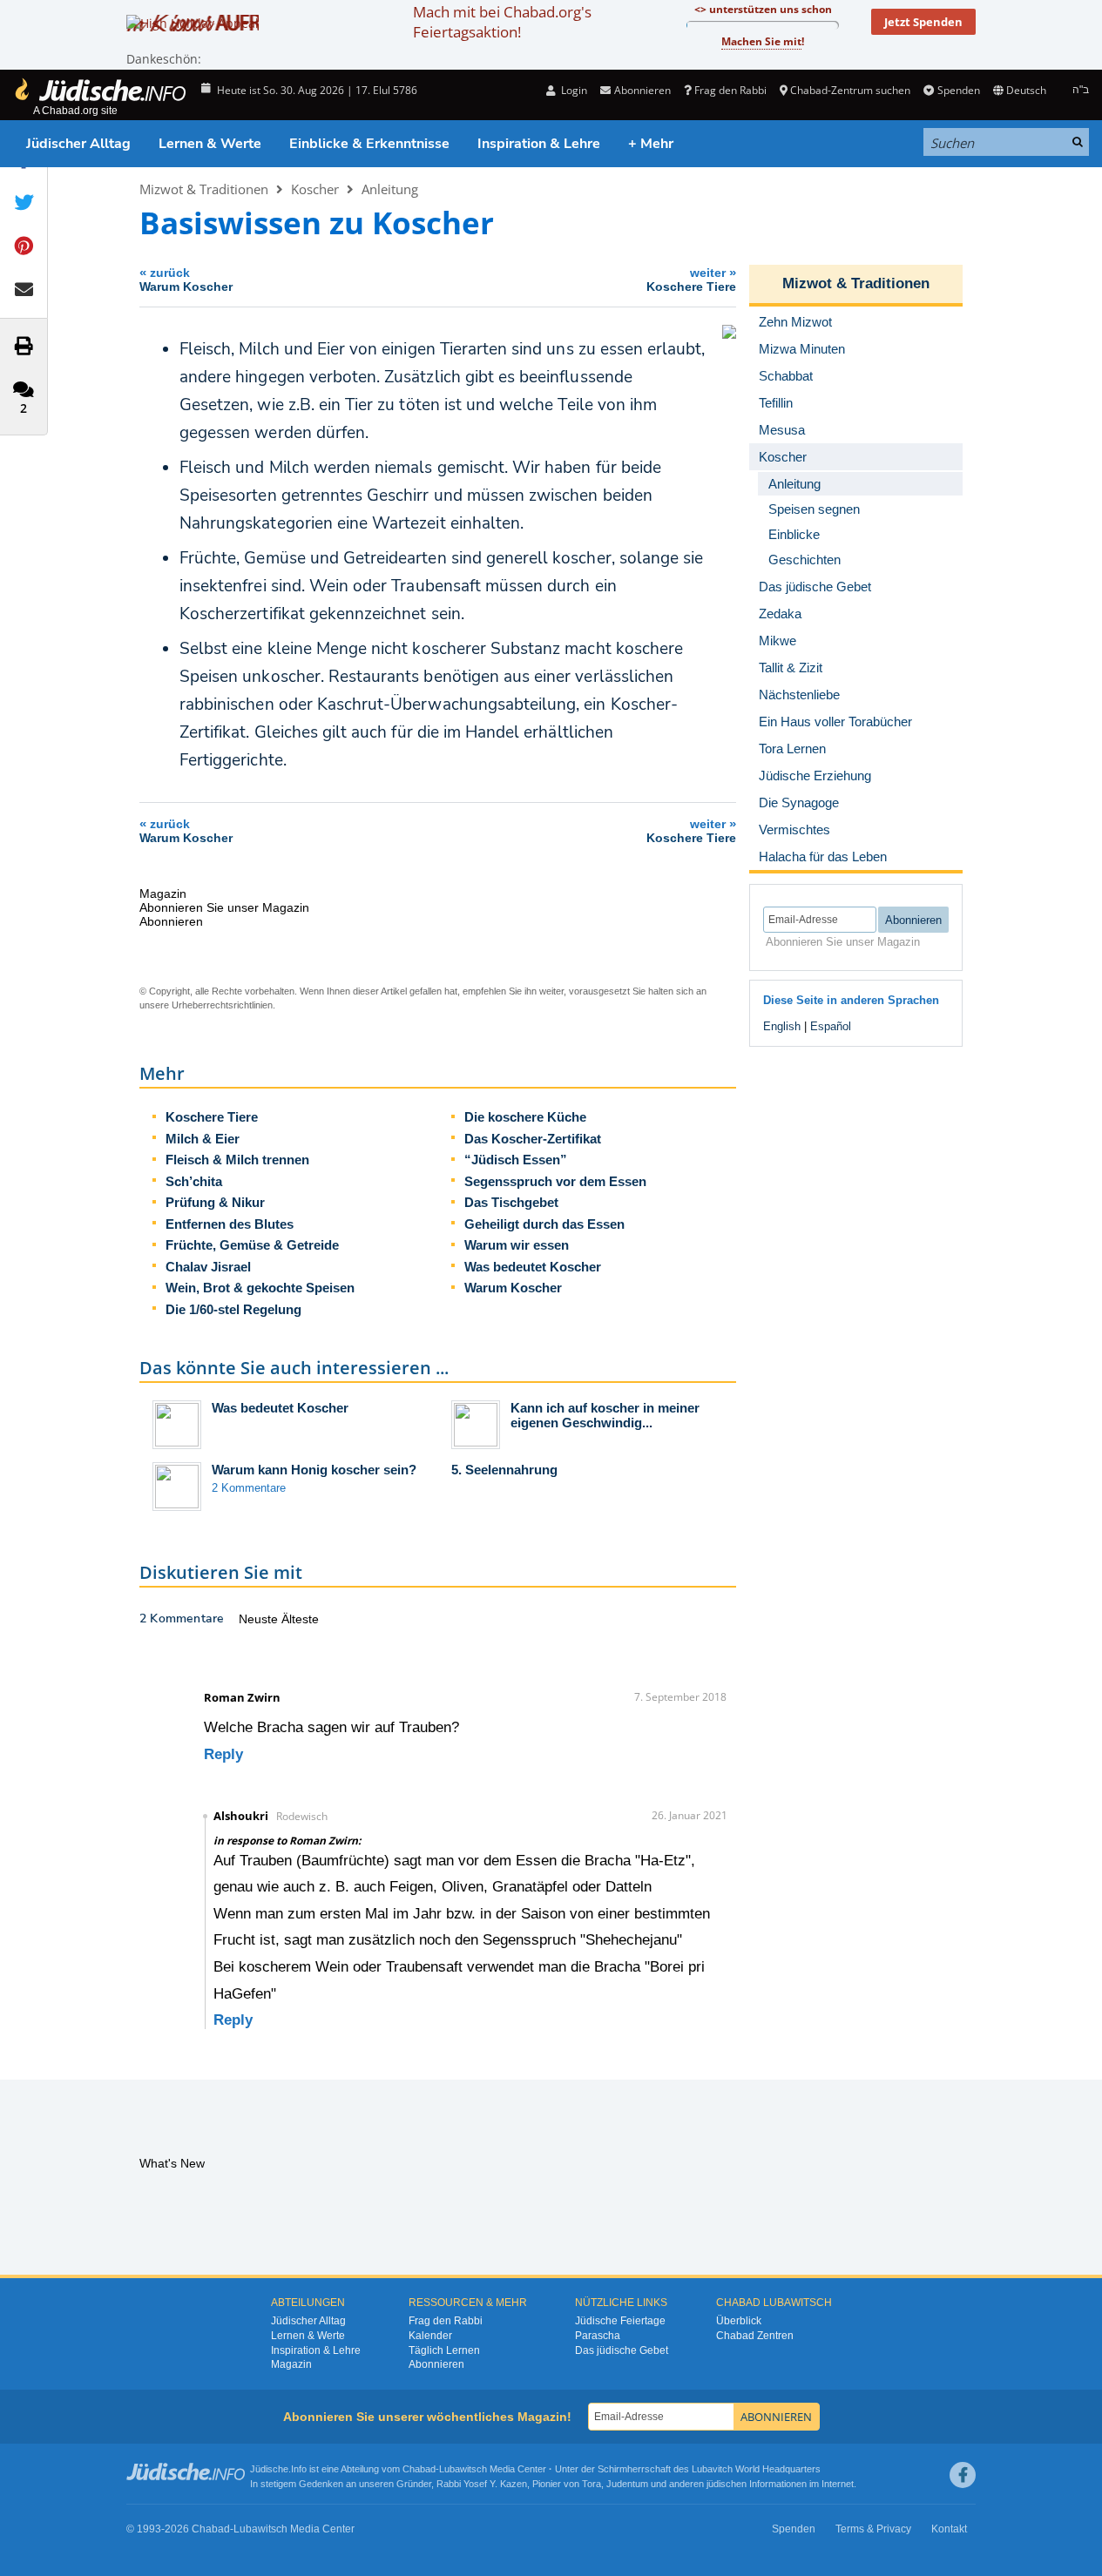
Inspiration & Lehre (539, 144)
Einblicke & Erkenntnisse (369, 144)
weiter (691, 279)
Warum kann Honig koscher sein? (314, 1470)
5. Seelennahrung (504, 1470)
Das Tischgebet (511, 1202)
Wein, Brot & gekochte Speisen (260, 1288)
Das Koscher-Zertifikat (533, 1139)
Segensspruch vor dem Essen (555, 1181)
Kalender (430, 2336)
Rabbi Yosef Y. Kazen (482, 2484)
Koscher (315, 189)
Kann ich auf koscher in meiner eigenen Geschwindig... (605, 1415)
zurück (186, 279)
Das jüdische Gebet (622, 2350)
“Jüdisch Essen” (516, 1160)
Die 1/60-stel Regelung (233, 1309)
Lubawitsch (463, 2469)
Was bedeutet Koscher (533, 1267)
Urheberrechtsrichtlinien (222, 1005)
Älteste (300, 1619)
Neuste (260, 1619)
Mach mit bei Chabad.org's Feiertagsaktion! (502, 22)
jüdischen (727, 2484)
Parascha (598, 2336)
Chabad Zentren (755, 2336)
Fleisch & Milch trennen (237, 1160)
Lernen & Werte (210, 144)
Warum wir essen (517, 1245)
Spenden (958, 90)
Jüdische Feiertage (620, 2321)
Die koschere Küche (525, 1117)
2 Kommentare (249, 1488)
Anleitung (390, 189)
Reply (223, 1754)
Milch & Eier (203, 1139)
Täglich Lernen (444, 2350)
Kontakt (949, 2529)
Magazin (291, 2364)
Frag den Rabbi (730, 90)
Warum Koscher (513, 1288)
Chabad (419, 2469)
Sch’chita (194, 1181)
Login (573, 90)
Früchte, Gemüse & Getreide (252, 1245)
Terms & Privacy (873, 2529)
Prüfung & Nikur (215, 1202)
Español (831, 1026)
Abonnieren (436, 2364)
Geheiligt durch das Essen (544, 1224)
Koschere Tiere (212, 1117)
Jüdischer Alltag (78, 144)
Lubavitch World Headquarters (756, 2469)
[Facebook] (963, 2475)
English (782, 1026)
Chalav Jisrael (208, 1267)
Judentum (627, 2484)
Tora (592, 2484)
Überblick (739, 2321)
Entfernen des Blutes (230, 1224)
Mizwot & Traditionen (204, 189)
